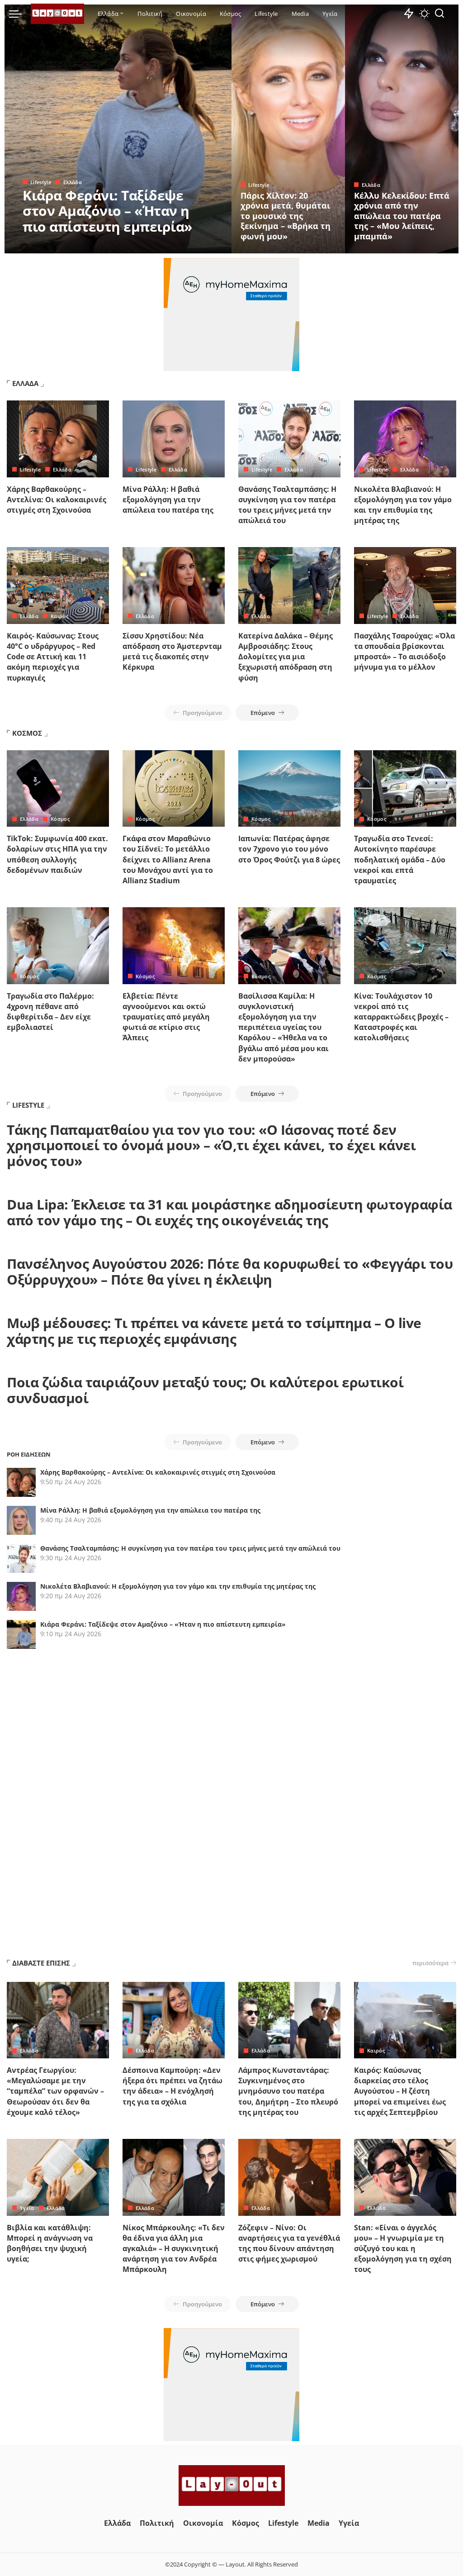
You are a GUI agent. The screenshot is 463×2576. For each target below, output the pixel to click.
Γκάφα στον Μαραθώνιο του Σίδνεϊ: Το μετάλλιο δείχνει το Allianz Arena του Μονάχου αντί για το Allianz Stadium (168, 859)
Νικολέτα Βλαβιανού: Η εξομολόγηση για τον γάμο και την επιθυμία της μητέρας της (403, 505)
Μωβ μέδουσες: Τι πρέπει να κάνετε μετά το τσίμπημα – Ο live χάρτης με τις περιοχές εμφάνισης (214, 1331)
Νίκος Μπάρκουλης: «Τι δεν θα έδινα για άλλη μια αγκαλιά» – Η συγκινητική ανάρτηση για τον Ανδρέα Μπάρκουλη (174, 2249)
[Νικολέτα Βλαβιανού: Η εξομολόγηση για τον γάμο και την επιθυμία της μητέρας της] (405, 439)
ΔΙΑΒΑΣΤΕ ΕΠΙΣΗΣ (41, 1963)
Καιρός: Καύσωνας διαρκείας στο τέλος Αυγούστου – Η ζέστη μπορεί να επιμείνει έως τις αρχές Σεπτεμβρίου (400, 2091)
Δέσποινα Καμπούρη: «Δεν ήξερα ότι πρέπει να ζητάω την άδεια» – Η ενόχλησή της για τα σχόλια (172, 2086)
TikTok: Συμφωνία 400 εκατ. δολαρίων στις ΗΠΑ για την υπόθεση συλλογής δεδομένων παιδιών (57, 854)
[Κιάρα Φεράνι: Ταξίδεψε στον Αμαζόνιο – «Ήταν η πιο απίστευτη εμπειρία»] (118, 129)
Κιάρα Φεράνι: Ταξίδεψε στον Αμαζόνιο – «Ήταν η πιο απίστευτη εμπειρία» (107, 211)
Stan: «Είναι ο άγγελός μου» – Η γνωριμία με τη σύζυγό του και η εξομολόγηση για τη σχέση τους (403, 2249)
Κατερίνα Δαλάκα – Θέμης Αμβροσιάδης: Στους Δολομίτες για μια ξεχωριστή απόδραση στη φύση (286, 657)
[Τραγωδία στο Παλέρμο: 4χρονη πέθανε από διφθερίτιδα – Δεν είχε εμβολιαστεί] (58, 946)
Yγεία (27, 2208)
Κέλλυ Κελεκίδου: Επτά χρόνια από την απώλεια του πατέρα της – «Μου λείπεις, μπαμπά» (402, 216)
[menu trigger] (20, 14)
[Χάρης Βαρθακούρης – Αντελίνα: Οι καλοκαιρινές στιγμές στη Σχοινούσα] (58, 439)
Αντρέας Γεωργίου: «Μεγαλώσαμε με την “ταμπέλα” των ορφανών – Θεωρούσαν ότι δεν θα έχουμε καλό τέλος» (55, 2091)
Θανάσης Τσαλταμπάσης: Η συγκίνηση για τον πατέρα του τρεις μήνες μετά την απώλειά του (287, 505)
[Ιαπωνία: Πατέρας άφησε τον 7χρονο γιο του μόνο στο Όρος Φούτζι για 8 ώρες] (289, 789)
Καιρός (59, 616)
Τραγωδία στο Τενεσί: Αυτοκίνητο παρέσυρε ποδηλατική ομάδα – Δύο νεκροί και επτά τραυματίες (400, 859)
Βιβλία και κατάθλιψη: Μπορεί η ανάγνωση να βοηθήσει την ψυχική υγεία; (50, 2243)
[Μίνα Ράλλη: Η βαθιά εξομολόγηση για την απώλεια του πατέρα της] (174, 439)
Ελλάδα (73, 182)
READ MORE (189, 245)
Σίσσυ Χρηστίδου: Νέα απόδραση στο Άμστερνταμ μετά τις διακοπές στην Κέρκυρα (172, 652)
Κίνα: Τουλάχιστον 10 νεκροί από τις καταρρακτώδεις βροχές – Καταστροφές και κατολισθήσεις (401, 1017)
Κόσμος (60, 819)
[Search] (439, 14)
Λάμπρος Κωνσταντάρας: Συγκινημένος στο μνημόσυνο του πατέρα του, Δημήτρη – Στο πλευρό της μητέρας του (288, 2091)
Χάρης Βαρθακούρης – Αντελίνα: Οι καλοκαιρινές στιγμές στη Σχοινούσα (57, 500)
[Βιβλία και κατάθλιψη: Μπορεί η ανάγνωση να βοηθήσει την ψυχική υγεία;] (58, 2177)
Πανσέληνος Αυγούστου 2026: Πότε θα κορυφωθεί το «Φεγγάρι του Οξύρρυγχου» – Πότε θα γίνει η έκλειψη (230, 1271)
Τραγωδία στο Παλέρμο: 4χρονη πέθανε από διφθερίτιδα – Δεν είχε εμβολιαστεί (50, 1012)
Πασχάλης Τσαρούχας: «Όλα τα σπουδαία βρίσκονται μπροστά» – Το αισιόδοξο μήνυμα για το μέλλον (404, 652)
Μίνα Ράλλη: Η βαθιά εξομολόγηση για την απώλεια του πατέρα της (168, 500)
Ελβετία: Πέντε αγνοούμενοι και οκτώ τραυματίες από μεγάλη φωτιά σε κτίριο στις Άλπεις (166, 1017)
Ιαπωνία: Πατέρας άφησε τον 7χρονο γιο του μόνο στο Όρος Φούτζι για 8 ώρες (289, 849)
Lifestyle (41, 182)
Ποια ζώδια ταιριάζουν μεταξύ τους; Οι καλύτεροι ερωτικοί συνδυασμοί (205, 1390)
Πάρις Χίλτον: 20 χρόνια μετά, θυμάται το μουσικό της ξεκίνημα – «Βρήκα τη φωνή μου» (286, 216)
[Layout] (57, 14)
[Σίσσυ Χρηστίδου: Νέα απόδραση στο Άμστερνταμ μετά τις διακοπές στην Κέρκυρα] (174, 586)
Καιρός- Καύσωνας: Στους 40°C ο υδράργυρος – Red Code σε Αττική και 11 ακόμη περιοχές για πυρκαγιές (53, 657)
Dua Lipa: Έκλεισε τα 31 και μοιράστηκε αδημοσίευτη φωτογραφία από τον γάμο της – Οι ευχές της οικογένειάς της (229, 1212)
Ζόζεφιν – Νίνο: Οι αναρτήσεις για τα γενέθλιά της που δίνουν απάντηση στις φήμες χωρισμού (289, 2243)
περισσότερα (430, 1963)
